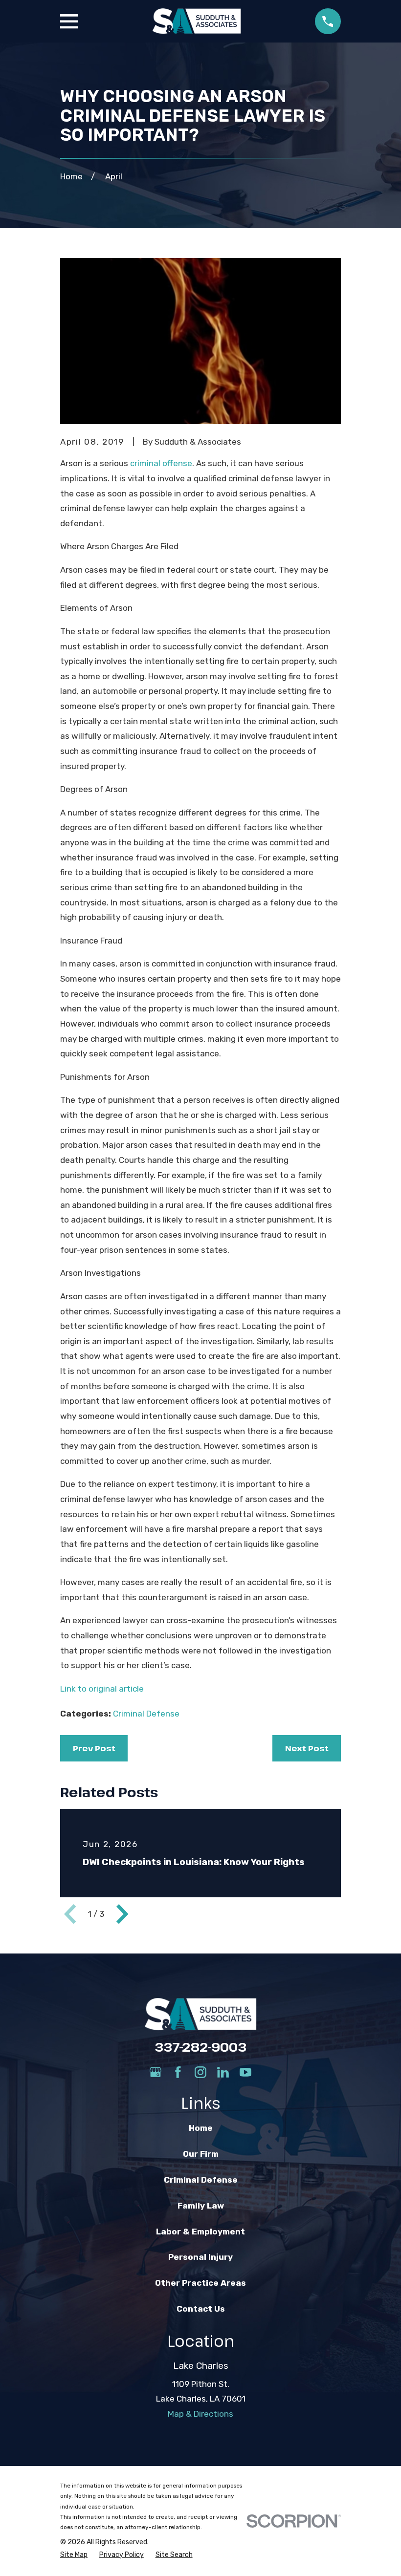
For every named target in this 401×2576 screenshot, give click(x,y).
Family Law (201, 2206)
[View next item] (122, 1914)
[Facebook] (178, 2072)
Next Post (307, 1748)
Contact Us (201, 2309)
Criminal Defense (146, 1714)
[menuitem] (74, 2555)
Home (201, 2128)
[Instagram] (200, 2072)
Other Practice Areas (200, 2283)
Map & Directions (200, 2414)
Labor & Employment (200, 2232)
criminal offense (161, 463)
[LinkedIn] (223, 2072)
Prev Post (94, 1748)
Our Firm (201, 2154)
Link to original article (102, 1689)
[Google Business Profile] (156, 2072)
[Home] (197, 21)
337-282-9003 (200, 2047)
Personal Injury (200, 2257)
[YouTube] (245, 2072)
